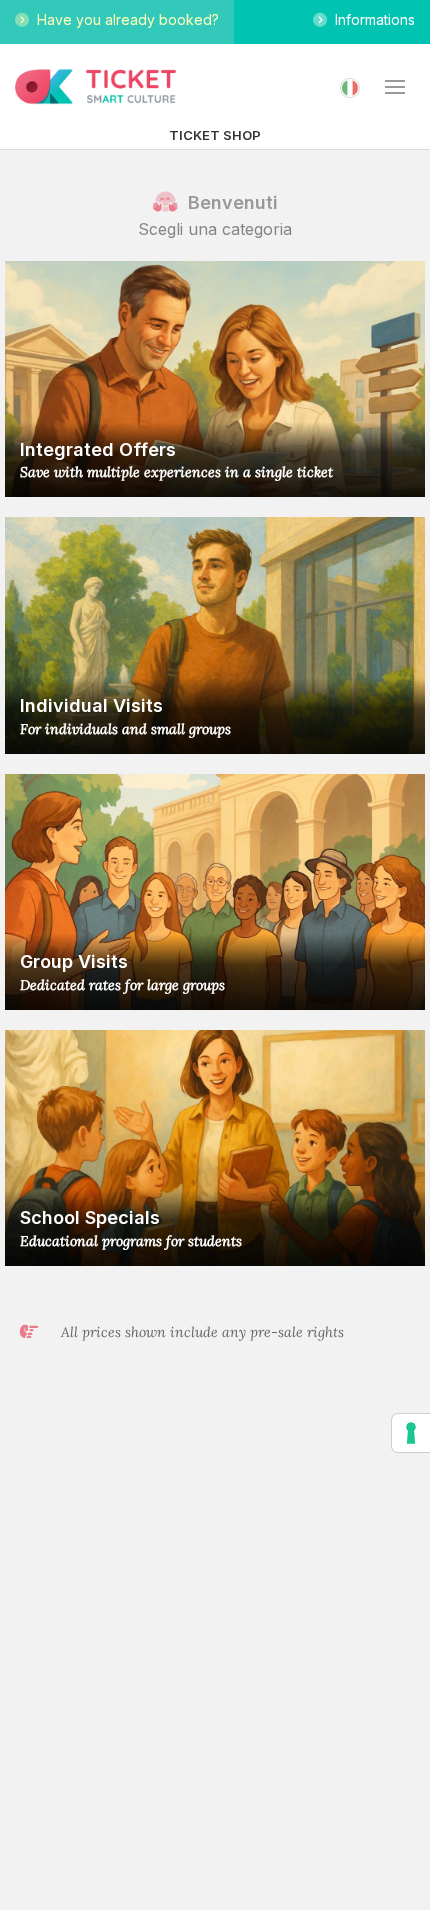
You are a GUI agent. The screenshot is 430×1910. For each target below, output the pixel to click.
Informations (371, 19)
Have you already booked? (124, 19)
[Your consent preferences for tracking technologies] (411, 1433)
